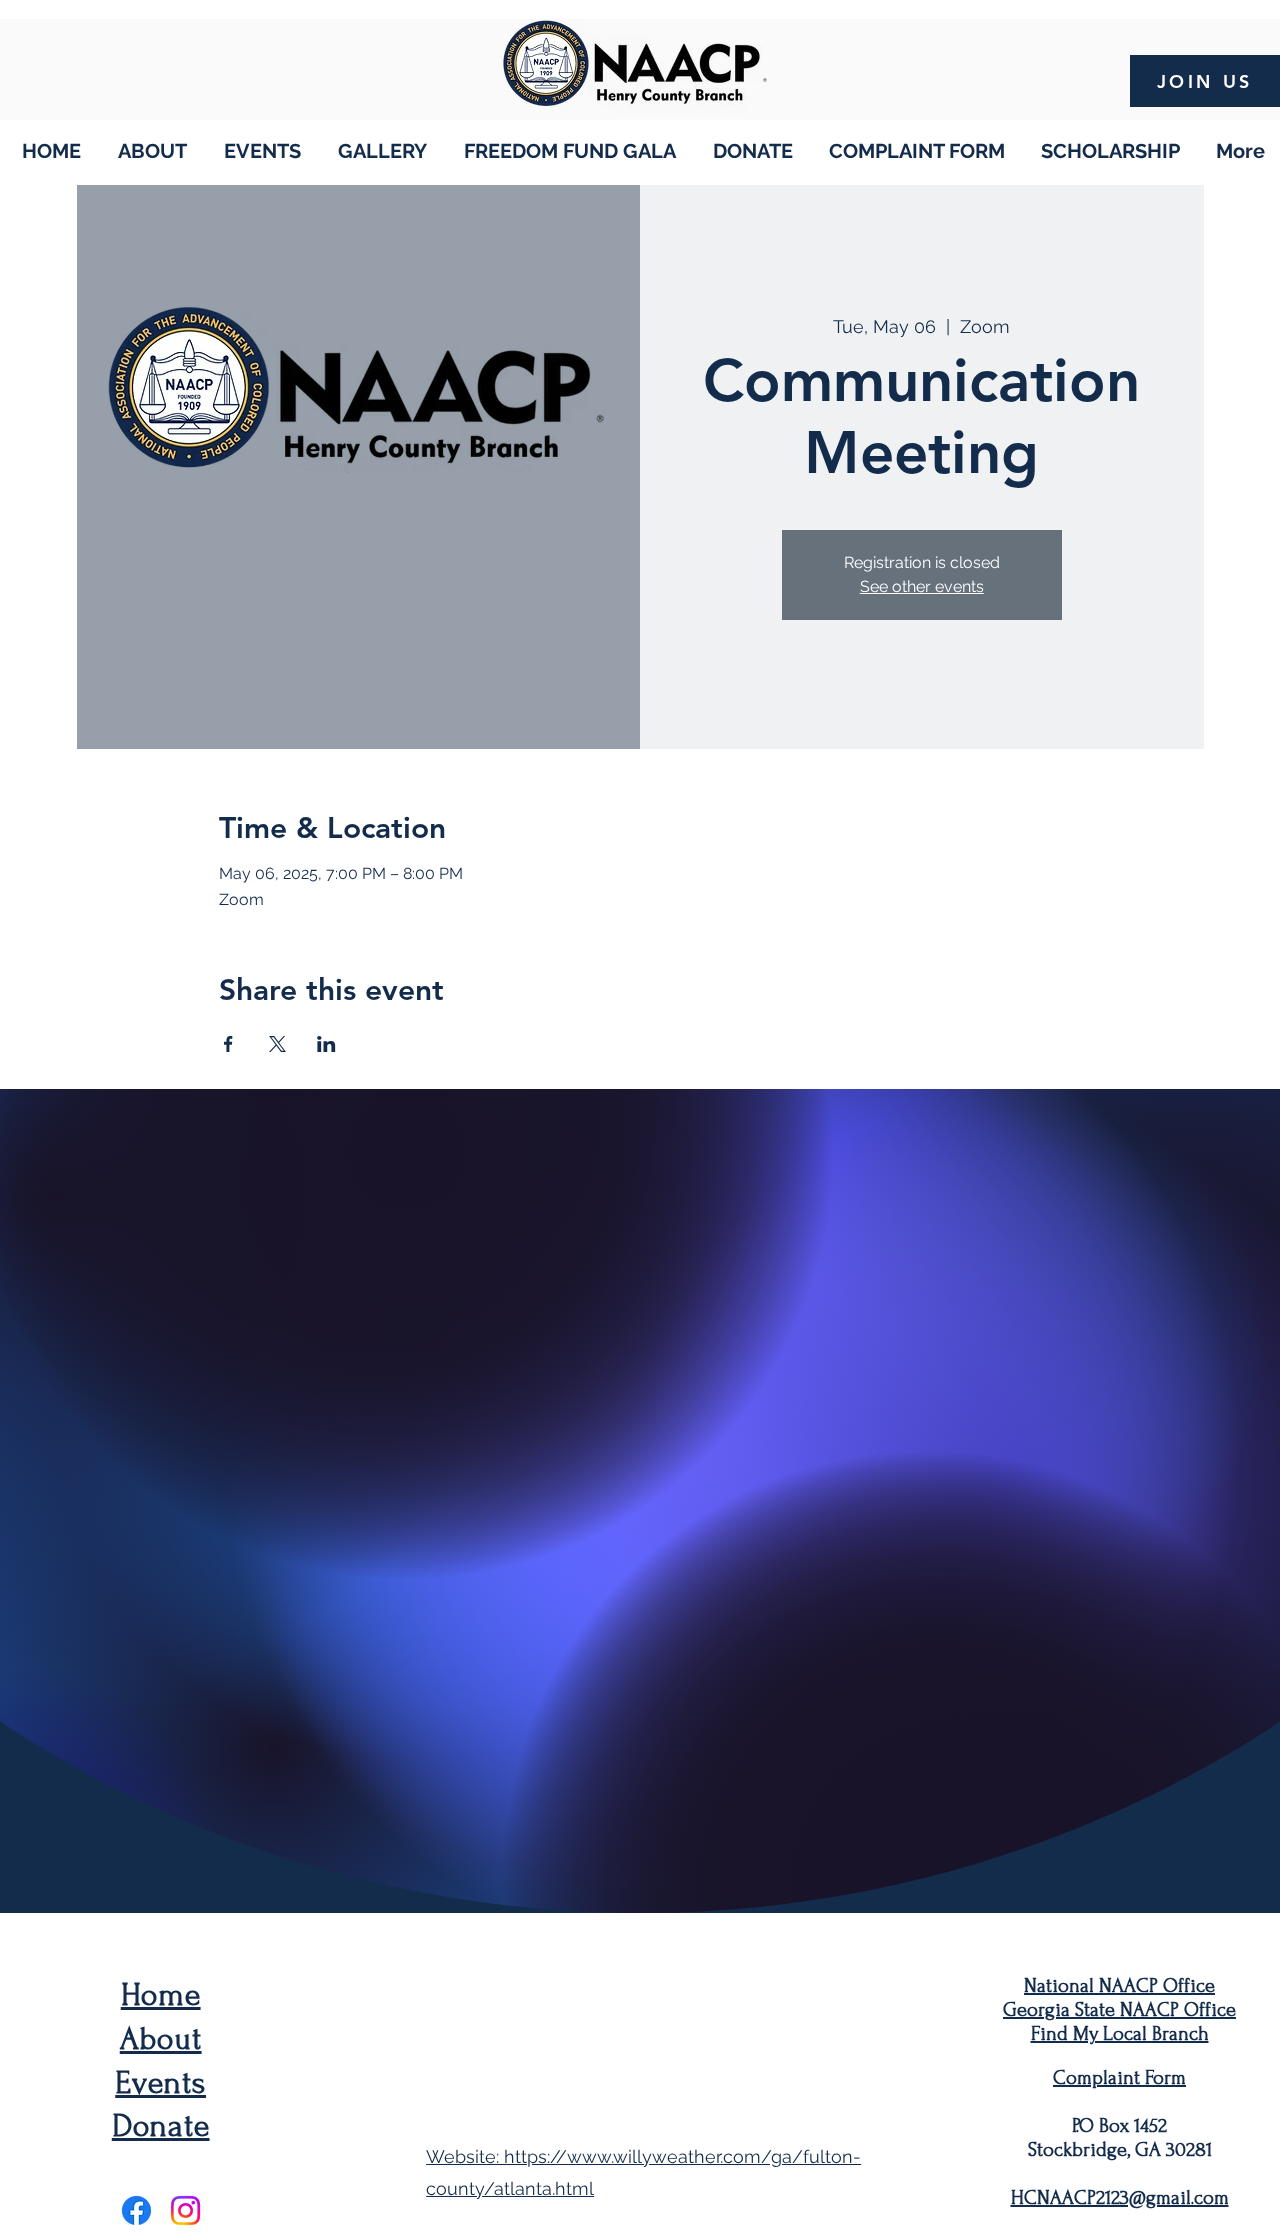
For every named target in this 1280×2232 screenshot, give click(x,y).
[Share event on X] (277, 1044)
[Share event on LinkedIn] (326, 1044)
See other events (922, 586)
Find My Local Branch (1120, 2034)
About (161, 2039)
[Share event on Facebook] (228, 1044)
